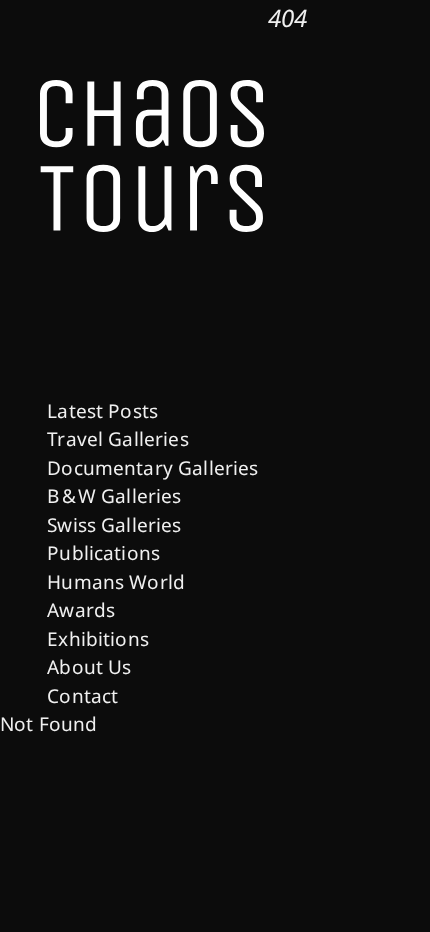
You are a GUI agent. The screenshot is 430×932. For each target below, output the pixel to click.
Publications (103, 553)
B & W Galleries (114, 496)
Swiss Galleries (114, 525)
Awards (81, 610)
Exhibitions (98, 639)
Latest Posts (102, 411)
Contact (82, 696)
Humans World (116, 582)
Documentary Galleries (152, 468)
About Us (89, 667)
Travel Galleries (118, 439)
